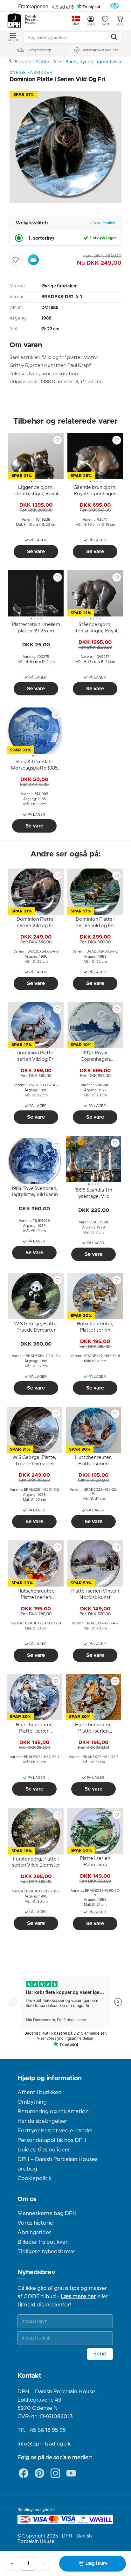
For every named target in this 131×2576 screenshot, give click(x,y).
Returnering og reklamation (53, 2112)
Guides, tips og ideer (44, 2150)
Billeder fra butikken (43, 2242)
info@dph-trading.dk (44, 2444)
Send (100, 2354)
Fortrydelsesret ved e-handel (55, 2131)
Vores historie (35, 2223)
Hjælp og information (50, 2078)
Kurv (120, 25)
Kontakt (29, 2376)
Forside (23, 62)
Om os (27, 2199)
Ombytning (32, 2102)
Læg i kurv (97, 2564)
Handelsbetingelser (42, 2121)
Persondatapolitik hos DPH (52, 2140)
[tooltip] (36, 492)
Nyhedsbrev (36, 2272)
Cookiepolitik (34, 2178)
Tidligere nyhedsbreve (46, 2252)
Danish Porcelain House (32, 20)
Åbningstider (34, 2233)
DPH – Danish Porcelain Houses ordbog (58, 2164)
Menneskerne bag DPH (47, 2214)
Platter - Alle (48, 62)
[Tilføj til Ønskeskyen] (33, 260)
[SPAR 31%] (65, 201)
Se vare (36, 552)
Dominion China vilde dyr (11, 61)
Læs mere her (78, 2297)
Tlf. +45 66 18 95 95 (42, 2430)
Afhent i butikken (39, 2093)
